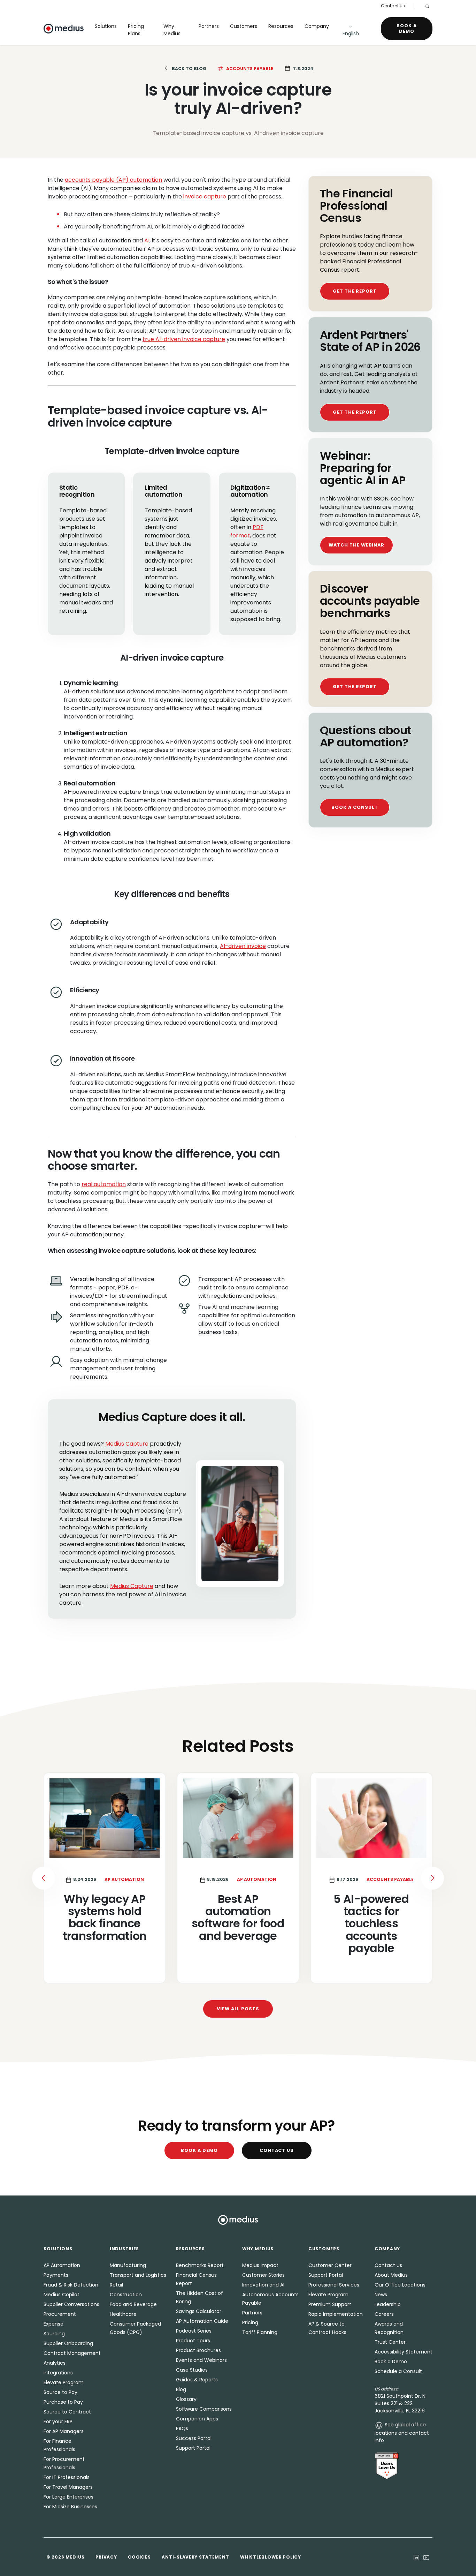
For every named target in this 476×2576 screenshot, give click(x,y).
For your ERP (58, 2421)
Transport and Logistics (138, 2275)
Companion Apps (197, 2419)
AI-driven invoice (243, 946)
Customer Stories (263, 2275)
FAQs (182, 2428)
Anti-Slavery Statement (195, 2557)
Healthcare (123, 2314)
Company (317, 26)
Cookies (139, 2557)
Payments (56, 2275)
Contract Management (72, 2353)
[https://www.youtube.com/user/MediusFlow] (426, 2557)
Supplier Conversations (71, 2304)
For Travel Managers (68, 2487)
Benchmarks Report (200, 2265)
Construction (126, 2295)
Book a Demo (407, 28)
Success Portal (194, 2438)
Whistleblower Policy (270, 2557)
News (381, 2295)
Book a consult (355, 807)
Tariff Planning (260, 2332)
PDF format (247, 531)
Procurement (60, 2314)
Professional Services (334, 2285)
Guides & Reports (197, 2380)
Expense (53, 2324)
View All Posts (238, 2009)
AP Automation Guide (202, 2321)
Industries (124, 2249)
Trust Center (390, 2342)
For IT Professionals (67, 2477)
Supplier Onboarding (68, 2343)
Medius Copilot (62, 2295)
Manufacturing (128, 2265)
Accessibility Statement (404, 2352)
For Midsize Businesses (70, 2507)
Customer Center (330, 2265)
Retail (116, 2285)
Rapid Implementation (336, 2314)
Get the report (355, 291)
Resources (281, 26)
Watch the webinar (356, 545)
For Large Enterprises (68, 2497)
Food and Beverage (133, 2304)
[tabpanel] (238, 1878)
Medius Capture (127, 1444)
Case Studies (192, 2370)
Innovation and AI (263, 2285)
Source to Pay (60, 2392)
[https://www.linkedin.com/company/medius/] (416, 2557)
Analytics (55, 2363)
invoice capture (205, 197)
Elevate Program (64, 2382)
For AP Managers (64, 2431)
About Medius (391, 2275)
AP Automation (62, 2265)
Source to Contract (67, 2412)
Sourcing (54, 2334)
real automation (104, 1184)
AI (147, 240)
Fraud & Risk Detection (71, 2285)
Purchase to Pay (63, 2402)
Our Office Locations (400, 2285)
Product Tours (193, 2341)
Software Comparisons (204, 2409)
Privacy (106, 2557)
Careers (384, 2314)
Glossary (186, 2399)
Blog (181, 2389)
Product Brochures (198, 2350)
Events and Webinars (201, 2360)
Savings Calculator (199, 2311)
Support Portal (193, 2448)
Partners (209, 26)
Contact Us (393, 6)
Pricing (250, 2322)
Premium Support (330, 2304)
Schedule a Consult (398, 2371)
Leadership (388, 2304)
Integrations (58, 2373)
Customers (244, 26)
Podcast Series (194, 2331)
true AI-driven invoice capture (184, 339)
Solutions (106, 26)
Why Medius (172, 30)
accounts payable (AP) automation (113, 180)
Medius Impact (260, 2265)
